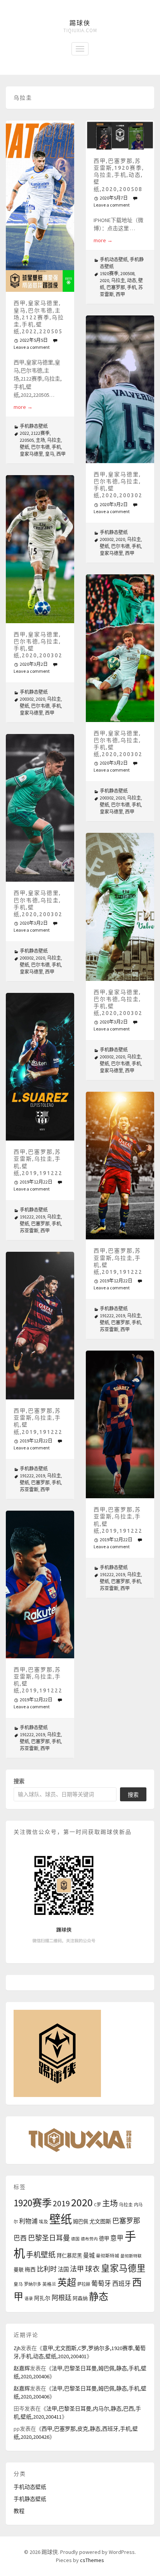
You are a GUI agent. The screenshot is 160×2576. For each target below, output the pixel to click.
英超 (67, 2282)
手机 (56, 447)
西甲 (61, 454)
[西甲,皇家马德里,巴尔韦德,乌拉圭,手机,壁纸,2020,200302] (120, 389)
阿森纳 (80, 2298)
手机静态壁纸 (34, 426)
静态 (99, 2297)
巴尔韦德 (40, 447)
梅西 (30, 2270)
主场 (40, 440)
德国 (75, 2239)
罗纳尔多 (33, 2284)
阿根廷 (62, 2298)
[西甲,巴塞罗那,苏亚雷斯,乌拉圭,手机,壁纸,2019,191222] (40, 1067)
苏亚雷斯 (29, 1231)
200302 (107, 539)
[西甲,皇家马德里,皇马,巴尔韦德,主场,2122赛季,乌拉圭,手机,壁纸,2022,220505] (40, 206)
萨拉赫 (84, 2284)
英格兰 (49, 2284)
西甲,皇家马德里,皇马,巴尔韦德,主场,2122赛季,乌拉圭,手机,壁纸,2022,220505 (39, 317)
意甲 (117, 2238)
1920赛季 (109, 273)
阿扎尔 (42, 2298)
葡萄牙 (101, 2284)
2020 (104, 280)
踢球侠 (80, 23)
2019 (40, 1217)
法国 (63, 2269)
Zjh (17, 2348)
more (23, 407)
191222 (27, 1217)
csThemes (92, 2560)
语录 (29, 2299)
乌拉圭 (54, 440)
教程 (19, 2511)
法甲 (77, 2269)
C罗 (97, 2205)
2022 (24, 433)
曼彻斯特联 (131, 2256)
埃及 (43, 2222)
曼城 (89, 2255)
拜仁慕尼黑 (69, 2256)
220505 (27, 440)
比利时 (47, 2269)
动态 (132, 280)
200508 (127, 273)
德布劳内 (89, 2239)
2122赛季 (40, 433)
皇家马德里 (31, 454)
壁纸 (24, 447)
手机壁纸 (41, 2255)
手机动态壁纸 (114, 259)
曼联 (19, 2269)
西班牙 (122, 2283)
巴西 (20, 2238)
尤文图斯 (100, 2221)
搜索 (19, 1781)
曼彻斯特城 (108, 2256)
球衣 (92, 2269)
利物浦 (28, 2221)
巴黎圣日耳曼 (49, 2238)
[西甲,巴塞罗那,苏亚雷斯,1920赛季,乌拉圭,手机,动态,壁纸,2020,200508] (120, 135)
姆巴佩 (81, 2222)
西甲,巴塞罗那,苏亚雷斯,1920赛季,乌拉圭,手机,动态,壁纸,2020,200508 (119, 175)
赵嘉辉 (22, 2368)
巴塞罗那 (116, 287)
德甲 (104, 2239)
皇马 (50, 454)
